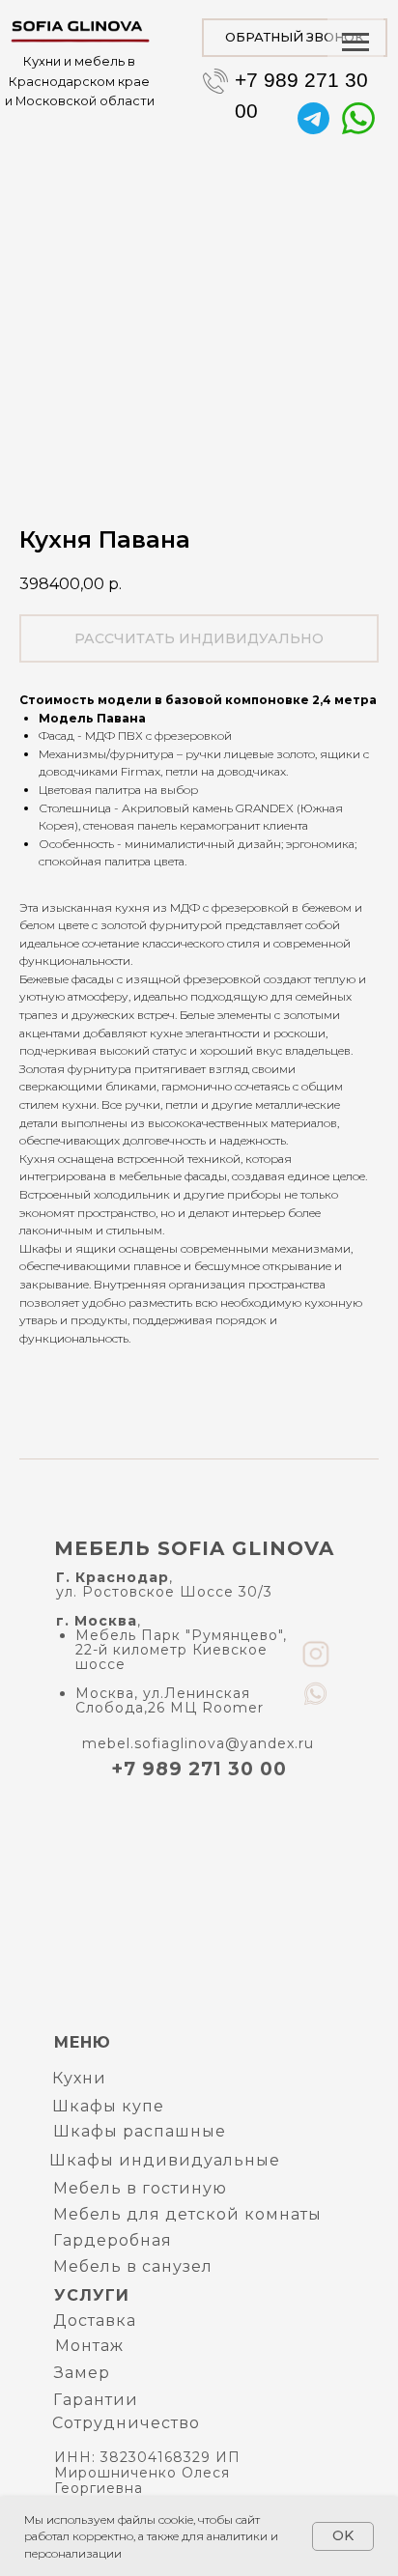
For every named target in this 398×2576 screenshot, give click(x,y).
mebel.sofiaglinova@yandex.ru (198, 1743)
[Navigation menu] (355, 42)
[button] (295, 38)
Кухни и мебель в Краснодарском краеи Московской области (80, 81)
